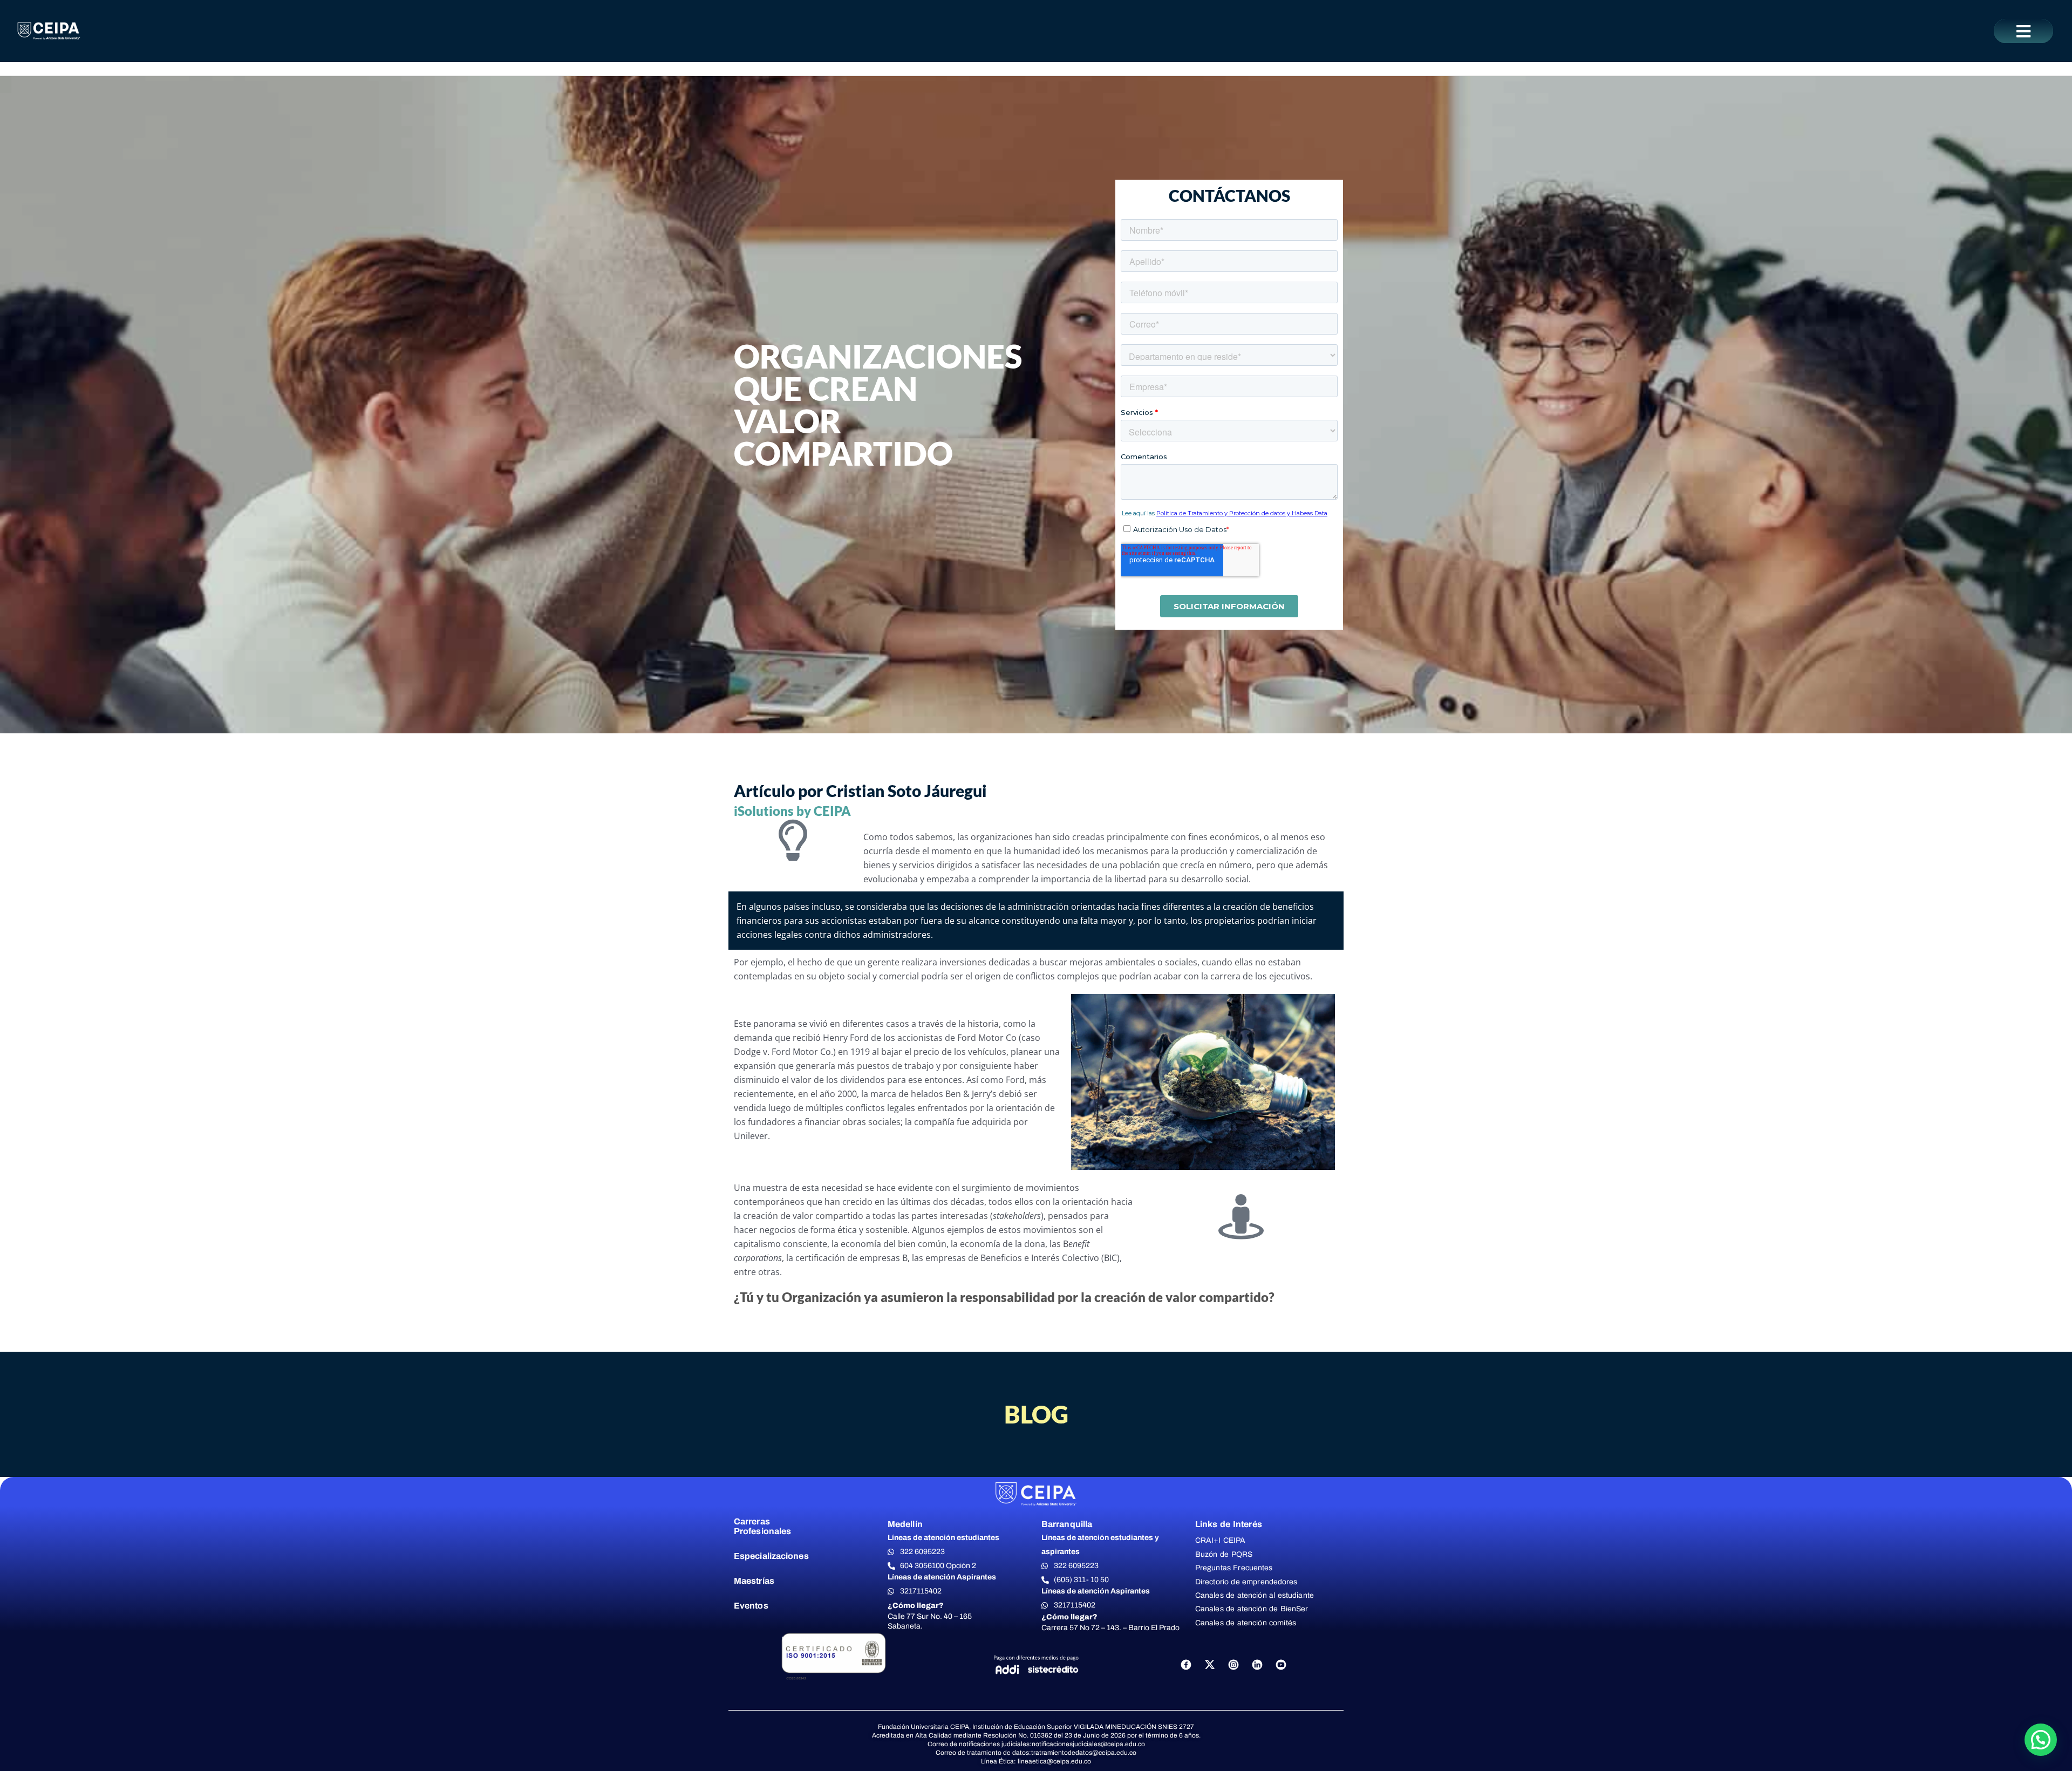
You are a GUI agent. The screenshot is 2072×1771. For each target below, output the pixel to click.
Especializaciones (771, 1556)
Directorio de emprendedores (1246, 1582)
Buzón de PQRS (1224, 1554)
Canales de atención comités (1246, 1623)
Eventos (751, 1606)
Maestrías (754, 1581)
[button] (2023, 31)
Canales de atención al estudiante (1255, 1595)
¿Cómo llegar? (916, 1606)
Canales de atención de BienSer (1252, 1609)
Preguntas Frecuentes (1234, 1568)
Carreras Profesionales (762, 1526)
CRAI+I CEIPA (1221, 1540)
